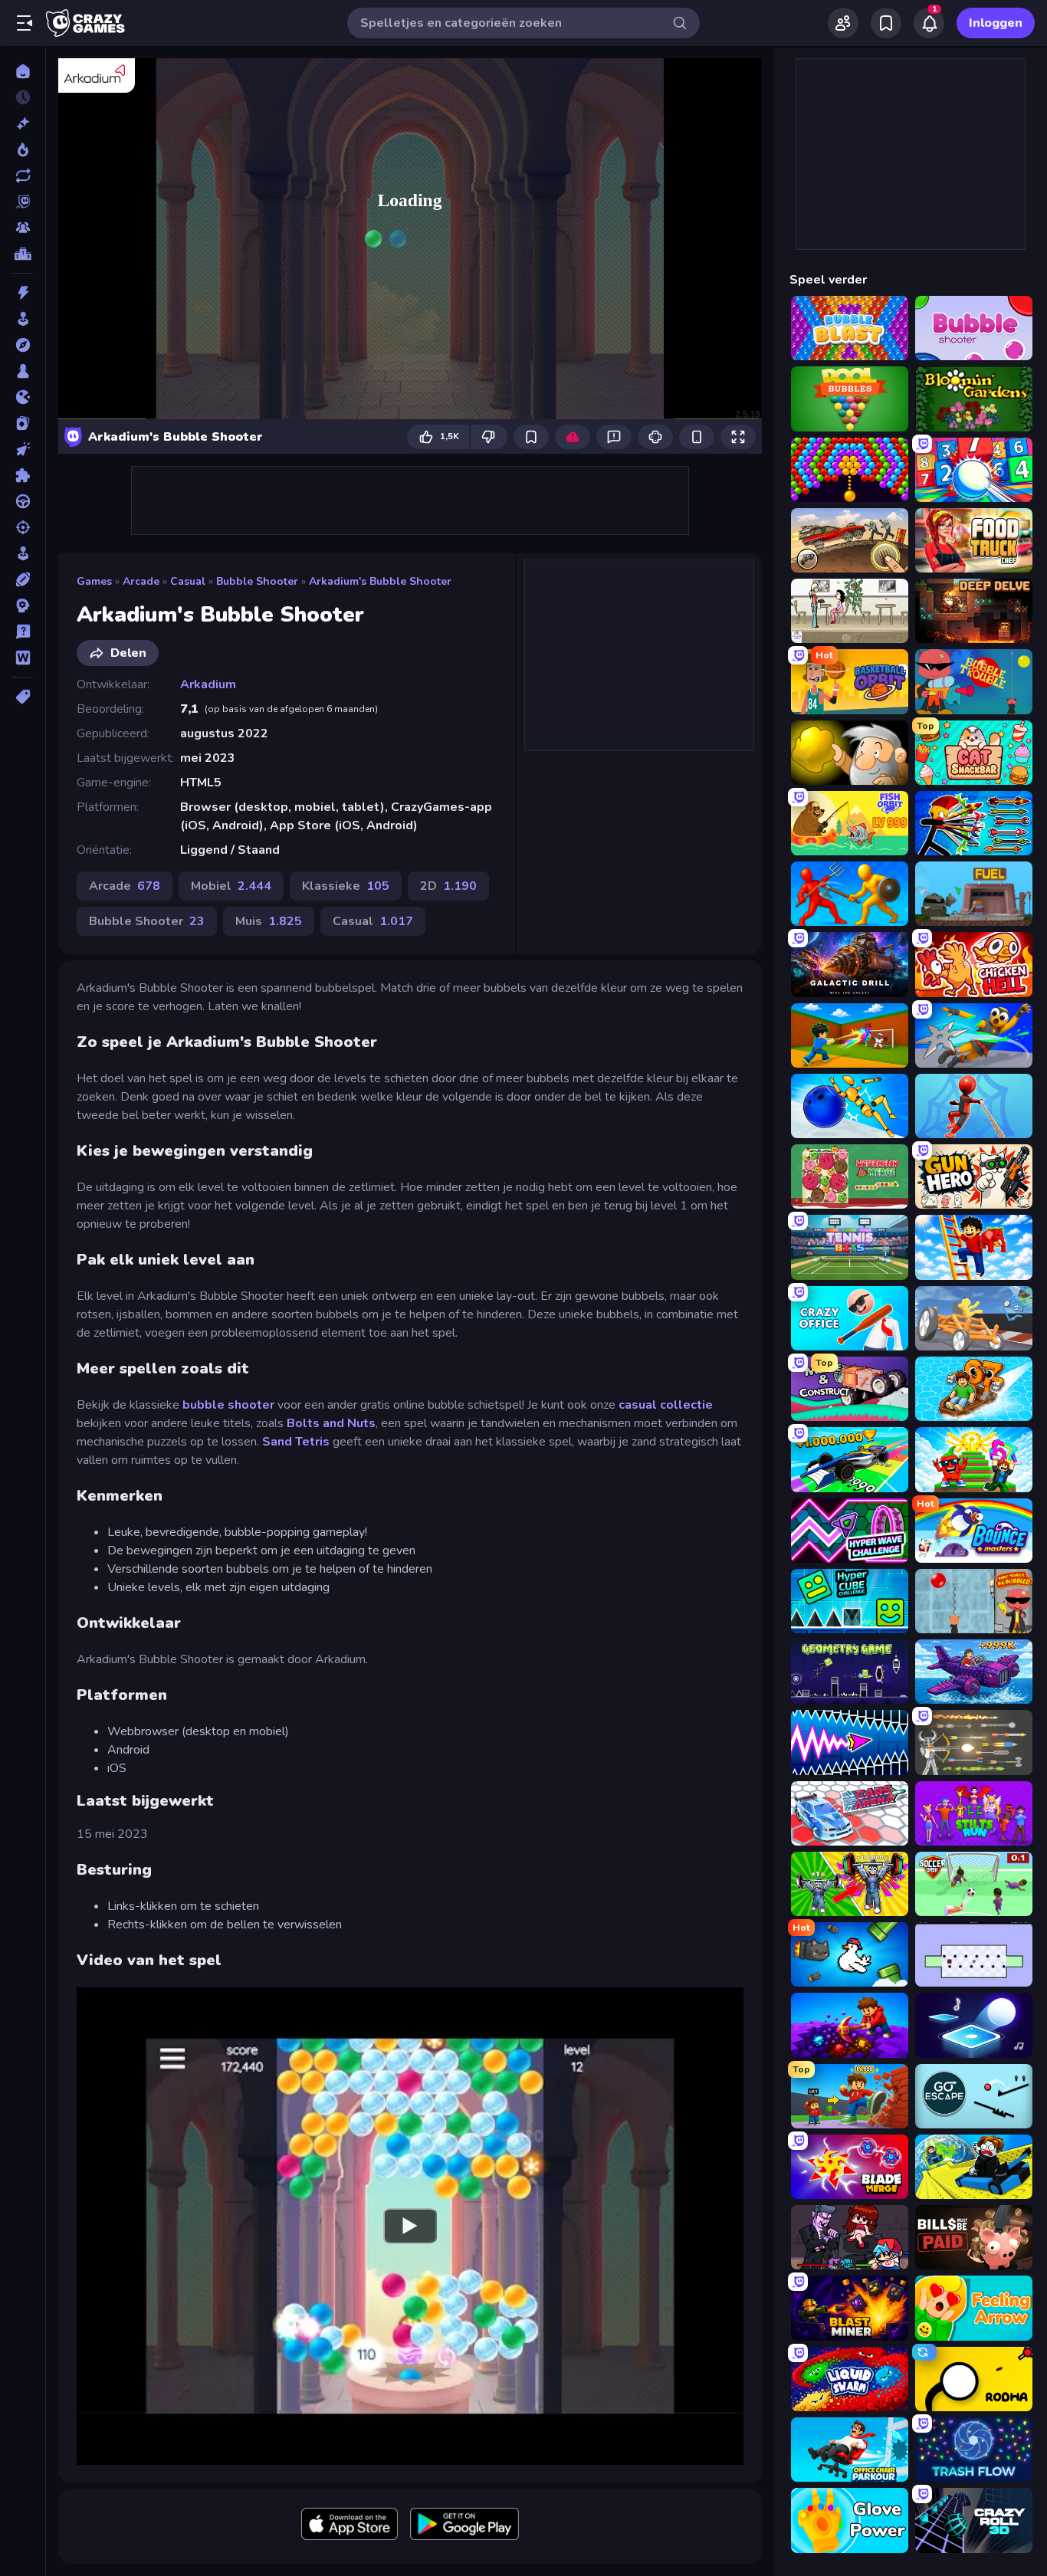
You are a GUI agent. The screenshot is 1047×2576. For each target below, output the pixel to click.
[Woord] (23, 658)
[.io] (23, 397)
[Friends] (843, 23)
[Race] (23, 501)
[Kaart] (23, 423)
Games (94, 581)
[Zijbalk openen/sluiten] (25, 23)
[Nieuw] (23, 123)
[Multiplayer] (23, 228)
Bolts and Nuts (331, 1423)
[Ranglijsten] (23, 254)
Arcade (141, 581)
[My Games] (886, 23)
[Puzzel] (23, 475)
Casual (188, 581)
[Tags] (23, 697)
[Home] (23, 71)
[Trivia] (23, 632)
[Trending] (23, 149)
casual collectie (666, 1405)
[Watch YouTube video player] (410, 2226)
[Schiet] (23, 527)
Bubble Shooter (257, 581)
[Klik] (23, 449)
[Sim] (23, 553)
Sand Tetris (296, 1442)
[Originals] (23, 202)
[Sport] (23, 579)
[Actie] (23, 293)
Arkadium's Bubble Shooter (380, 581)
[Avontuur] (23, 345)
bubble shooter (228, 1405)
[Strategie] (23, 605)
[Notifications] (929, 23)
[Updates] (23, 176)
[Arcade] (23, 319)
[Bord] (23, 371)
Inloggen (996, 23)
